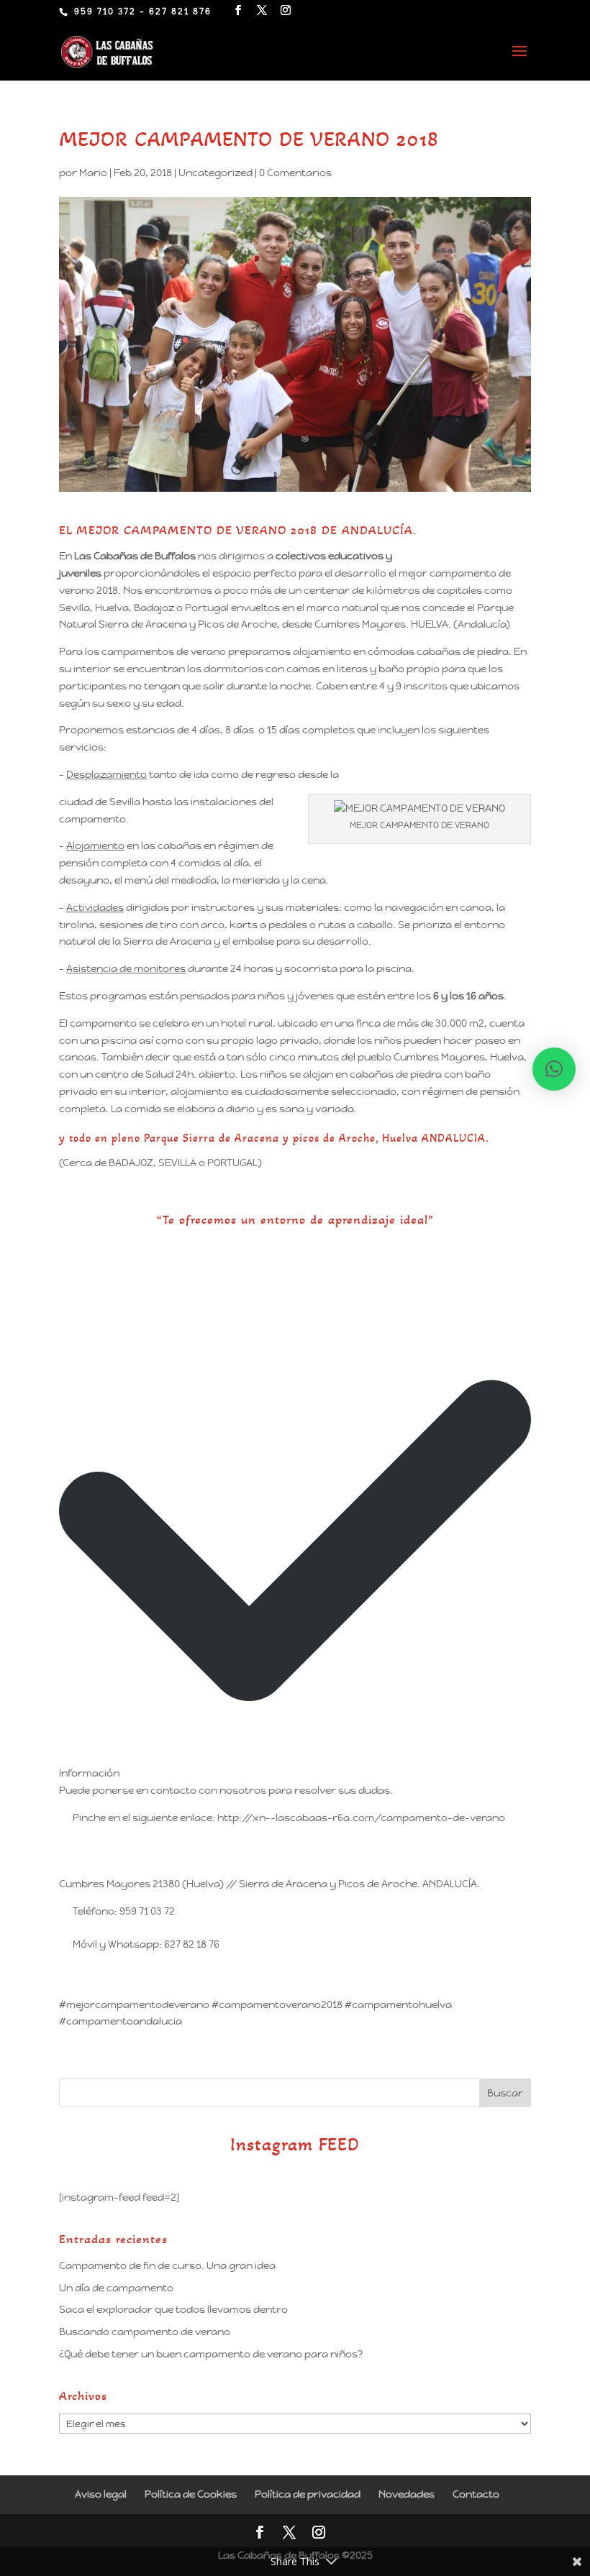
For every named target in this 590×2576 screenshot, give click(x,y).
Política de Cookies (191, 2494)
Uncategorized (215, 173)
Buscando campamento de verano (145, 2332)
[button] (554, 1069)
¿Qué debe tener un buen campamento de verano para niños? (211, 2354)
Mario (93, 173)
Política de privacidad (308, 2494)
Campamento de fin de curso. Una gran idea (167, 2265)
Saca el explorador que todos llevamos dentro (173, 2309)
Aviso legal (101, 2494)
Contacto (476, 2494)
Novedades (407, 2494)
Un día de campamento (116, 2288)
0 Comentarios (295, 173)
